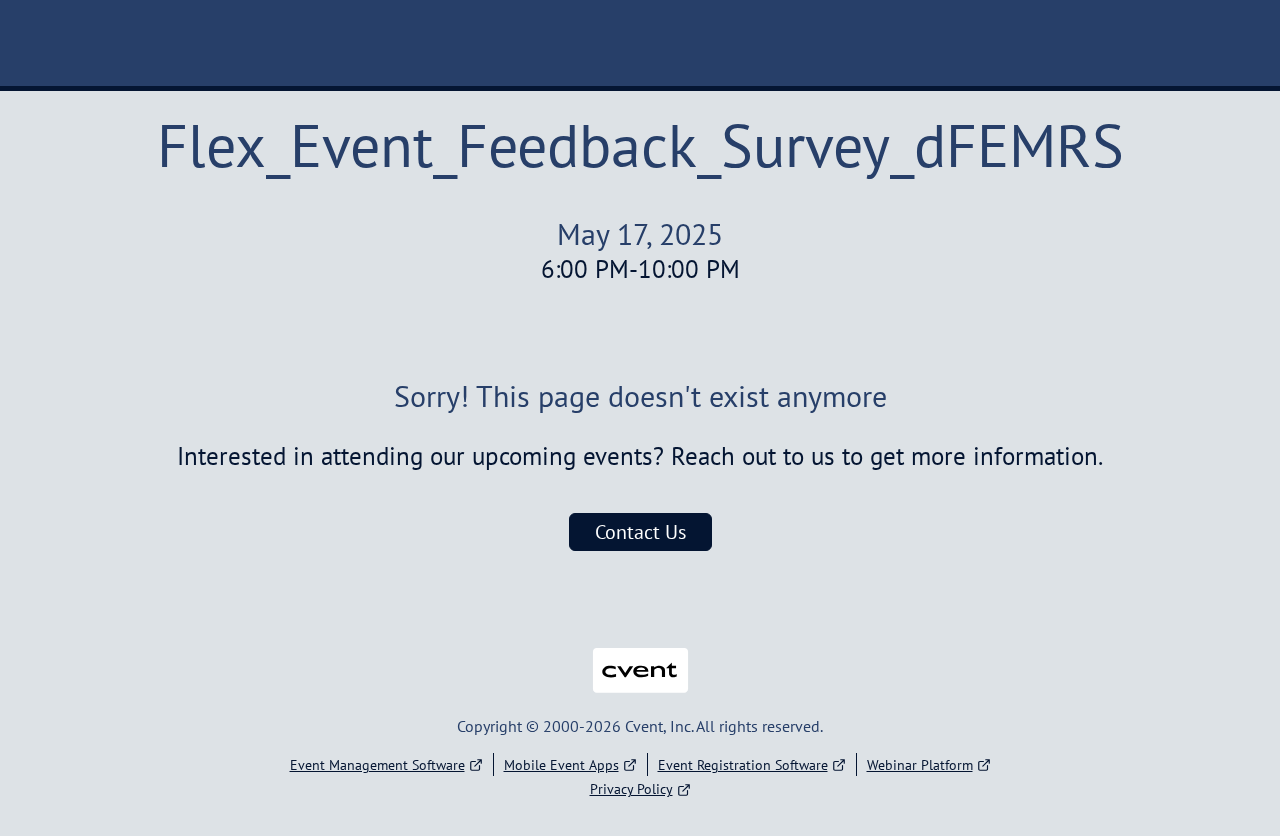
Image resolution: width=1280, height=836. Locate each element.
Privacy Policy (631, 789)
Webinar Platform (920, 765)
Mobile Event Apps (561, 765)
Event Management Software (377, 765)
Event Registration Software (743, 765)
